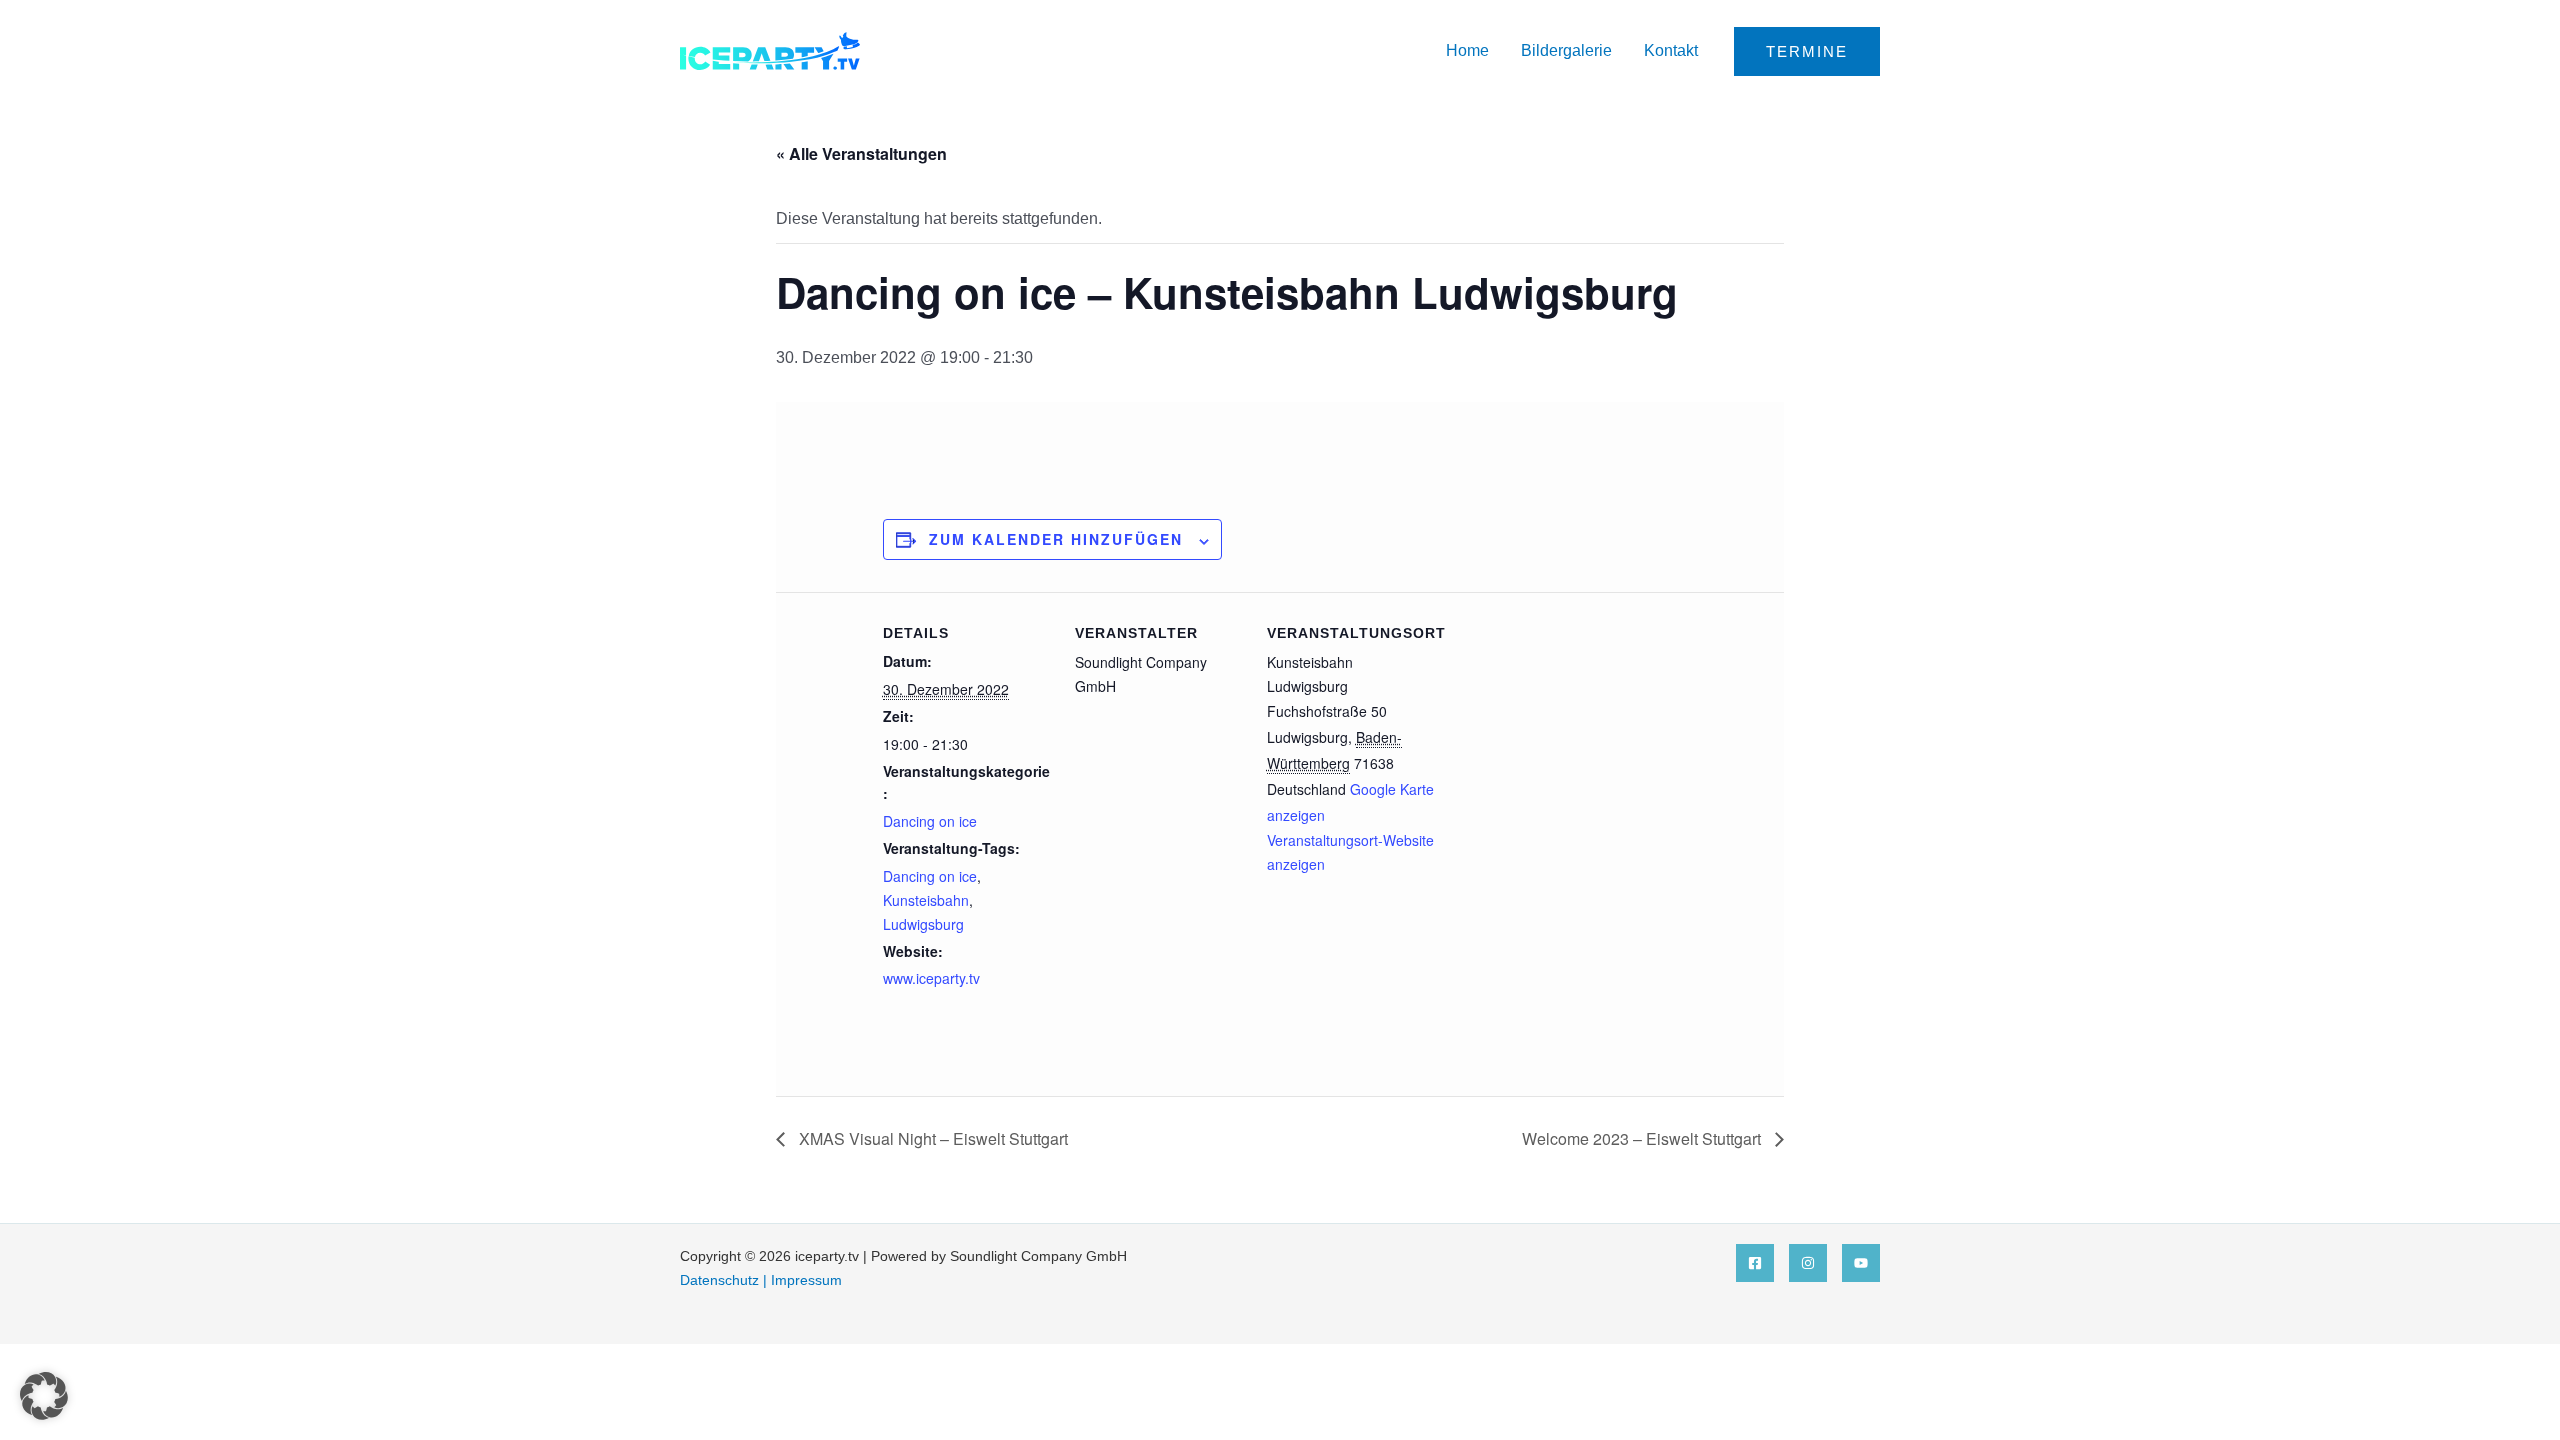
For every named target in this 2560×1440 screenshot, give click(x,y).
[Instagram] (1808, 1263)
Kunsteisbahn (926, 900)
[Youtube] (1861, 1263)
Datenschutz (719, 1280)
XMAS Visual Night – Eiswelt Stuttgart (931, 1138)
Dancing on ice (930, 821)
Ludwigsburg (923, 924)
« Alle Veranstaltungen (861, 153)
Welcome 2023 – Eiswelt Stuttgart (1643, 1138)
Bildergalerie (1566, 50)
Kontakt (1671, 50)
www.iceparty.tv (931, 978)
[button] (1807, 51)
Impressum (806, 1280)
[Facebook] (1755, 1263)
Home (1467, 50)
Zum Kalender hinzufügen (1056, 539)
